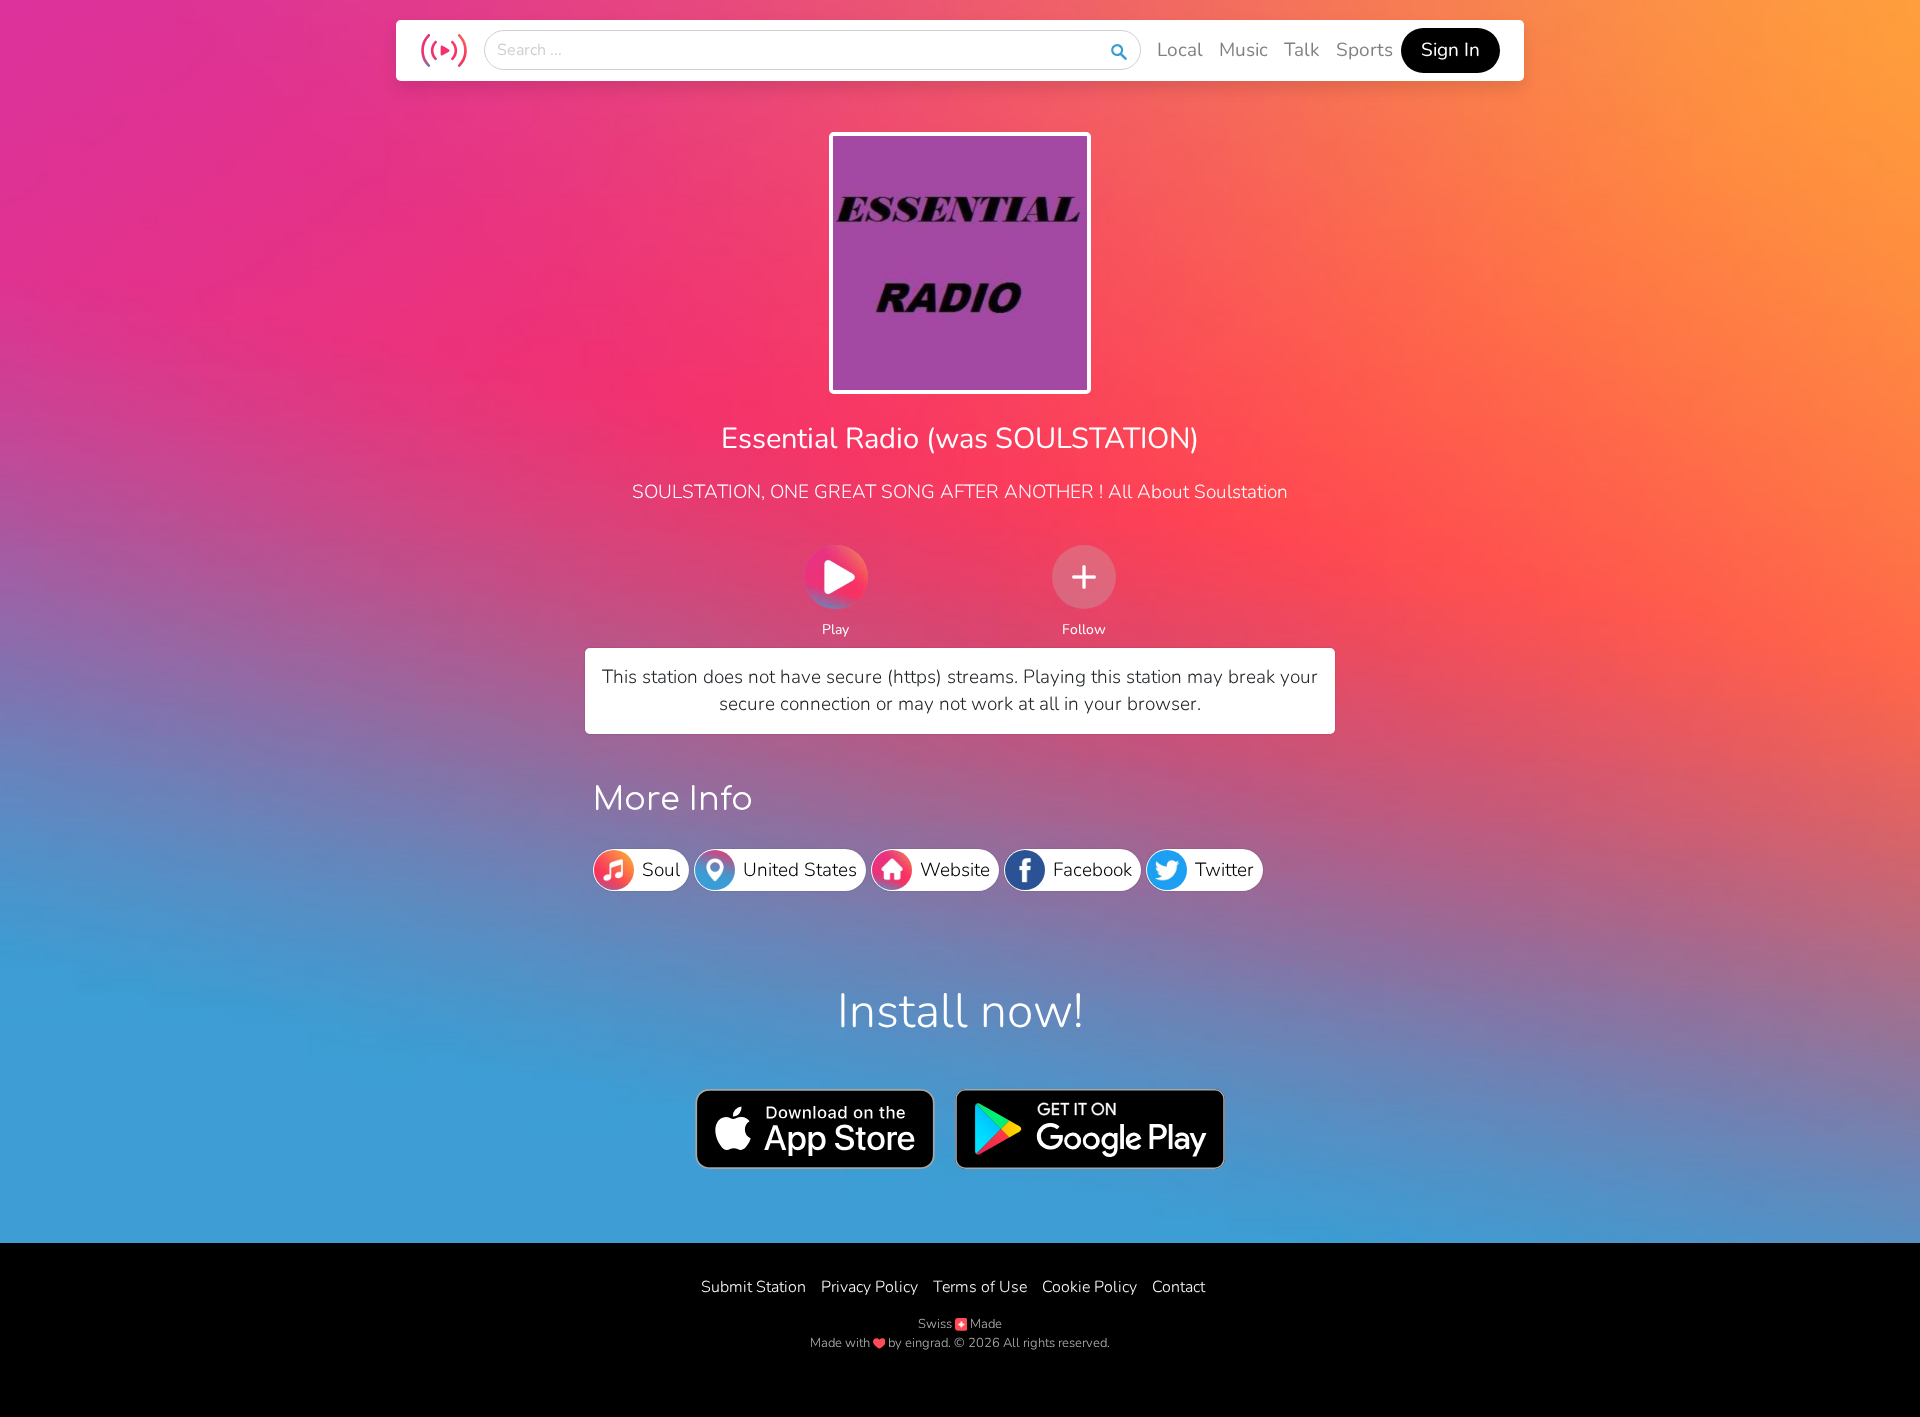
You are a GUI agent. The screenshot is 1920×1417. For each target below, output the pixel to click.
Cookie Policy (1089, 1287)
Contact (1178, 1287)
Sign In (1450, 50)
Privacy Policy (869, 1287)
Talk (1302, 50)
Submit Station (753, 1287)
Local (1180, 50)
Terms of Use (980, 1287)
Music (1243, 50)
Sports (1364, 50)
